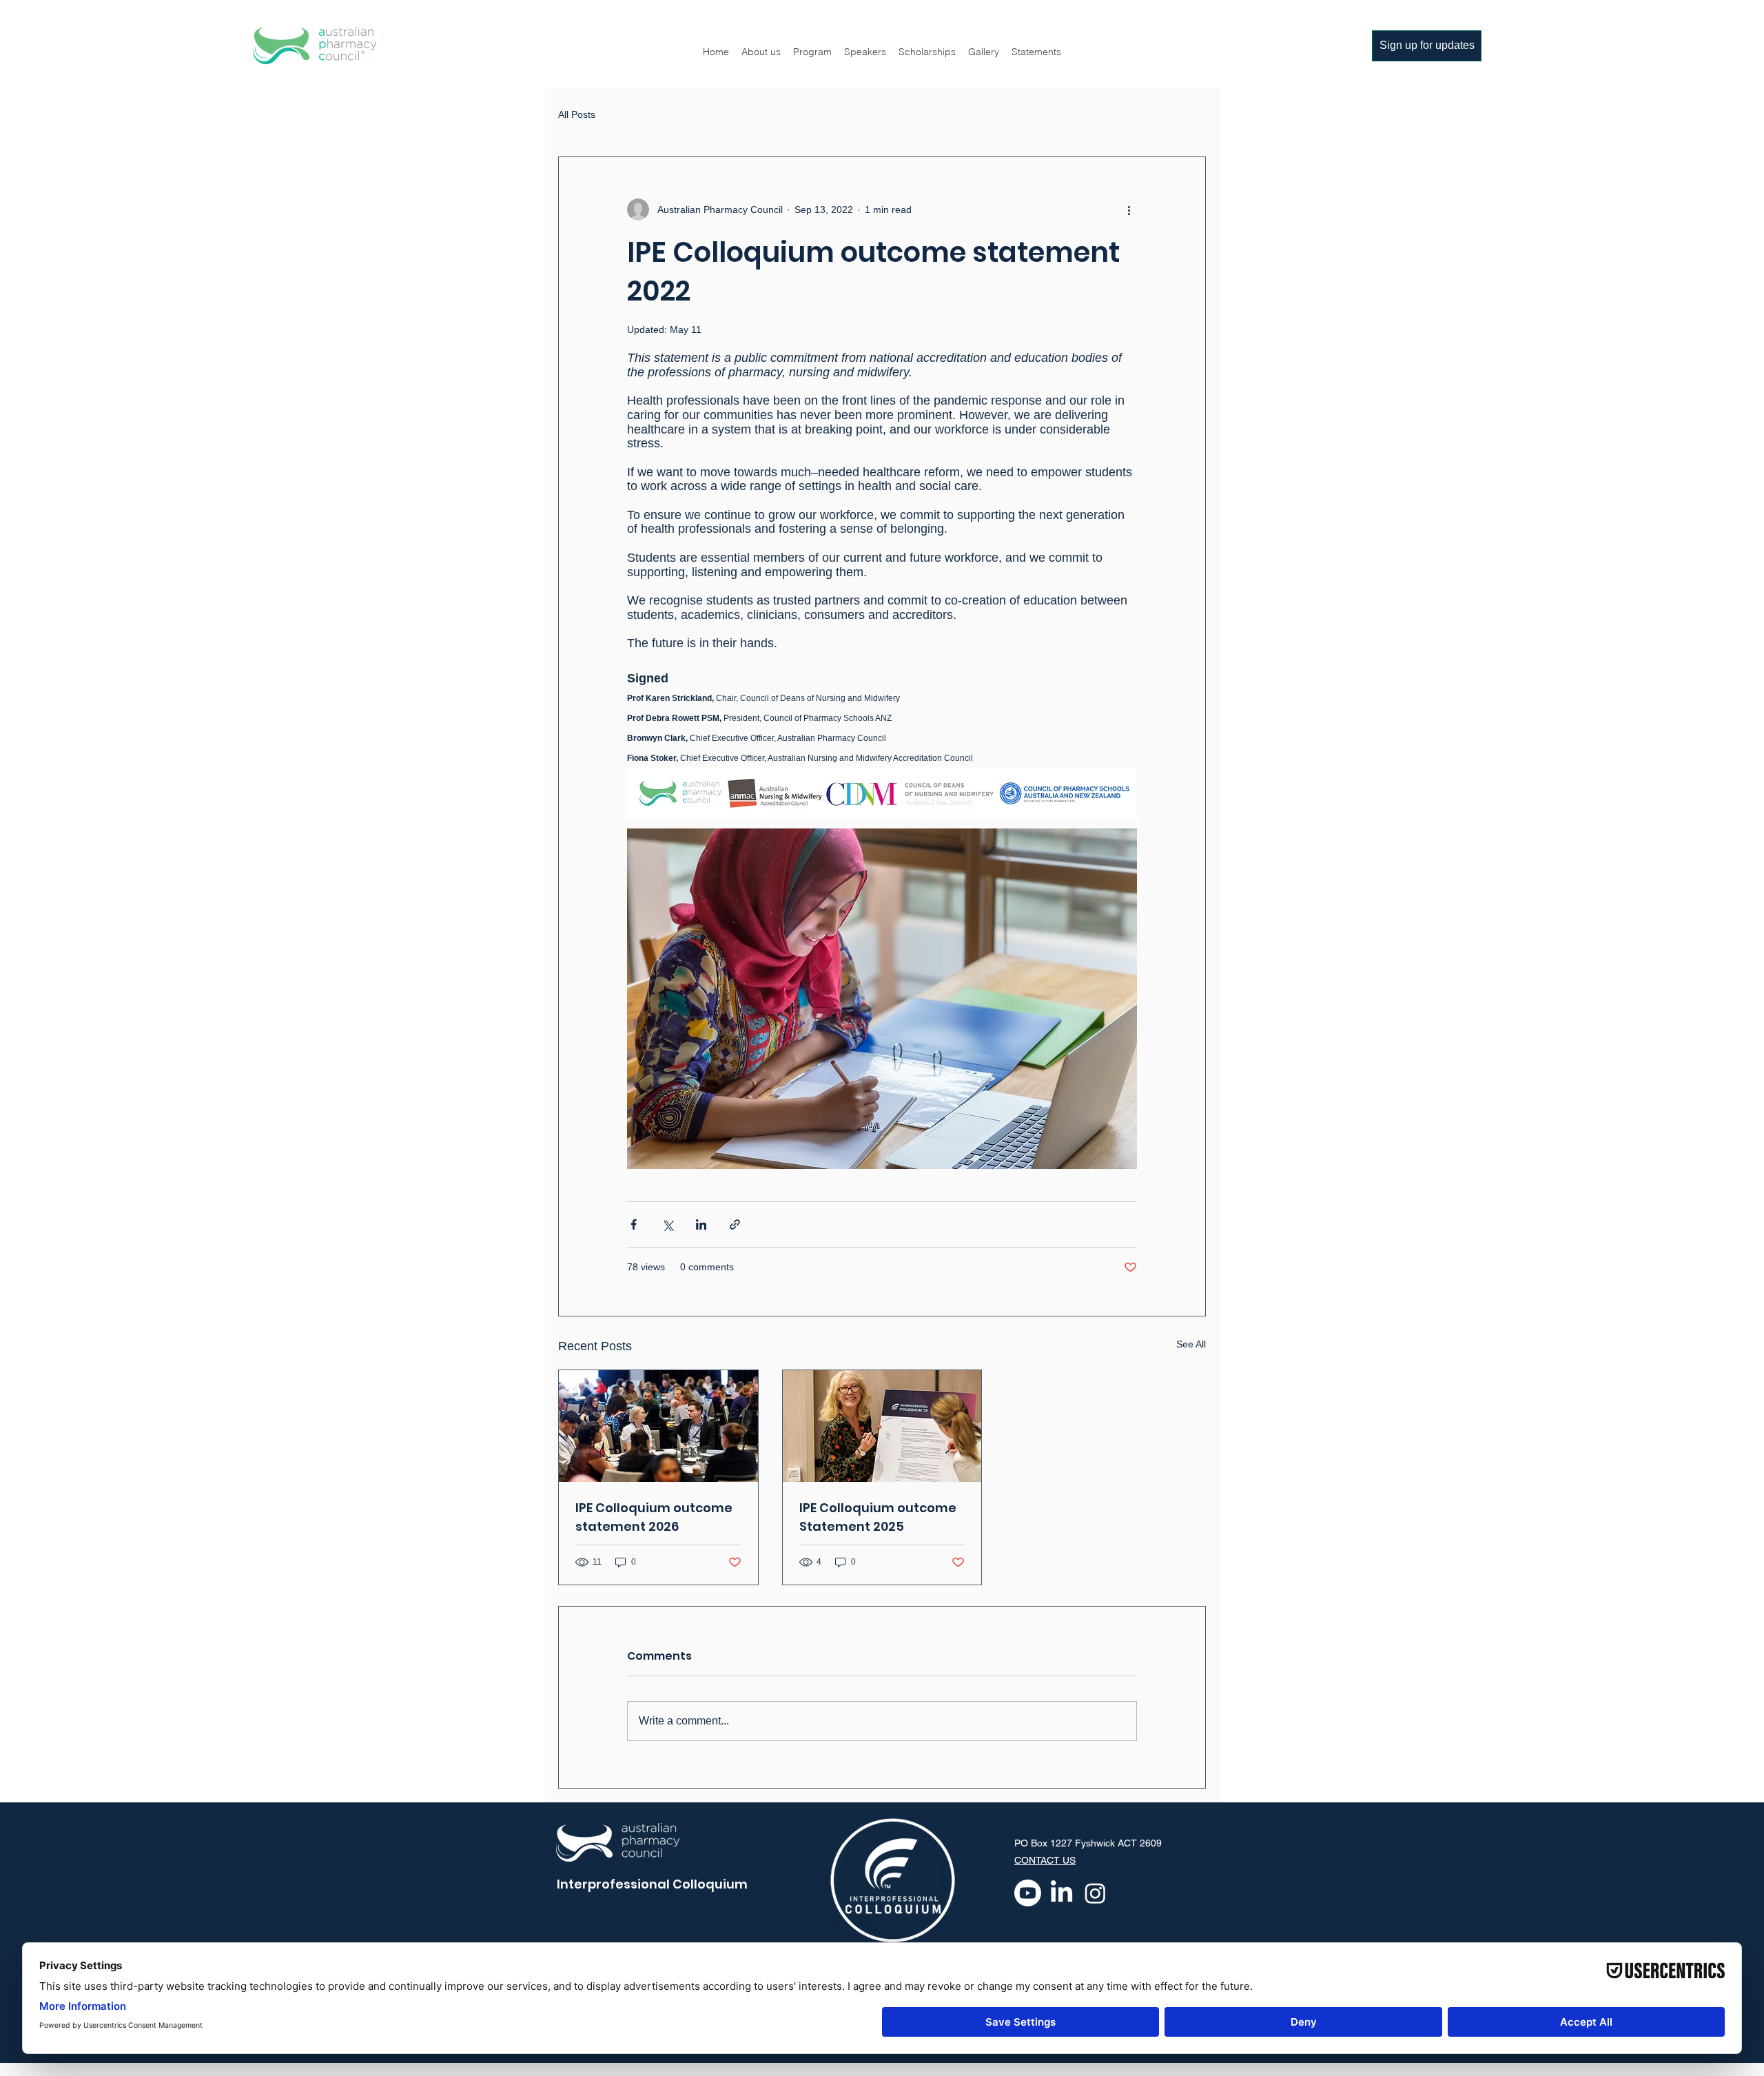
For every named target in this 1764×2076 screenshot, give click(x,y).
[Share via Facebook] (634, 1224)
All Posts (577, 114)
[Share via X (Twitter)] (667, 1224)
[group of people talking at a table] (658, 1426)
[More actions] (1129, 210)
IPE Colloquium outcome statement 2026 (654, 1517)
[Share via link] (735, 1224)
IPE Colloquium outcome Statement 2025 (878, 1517)
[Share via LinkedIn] (701, 1224)
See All (1191, 1344)
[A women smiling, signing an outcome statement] (882, 1426)
